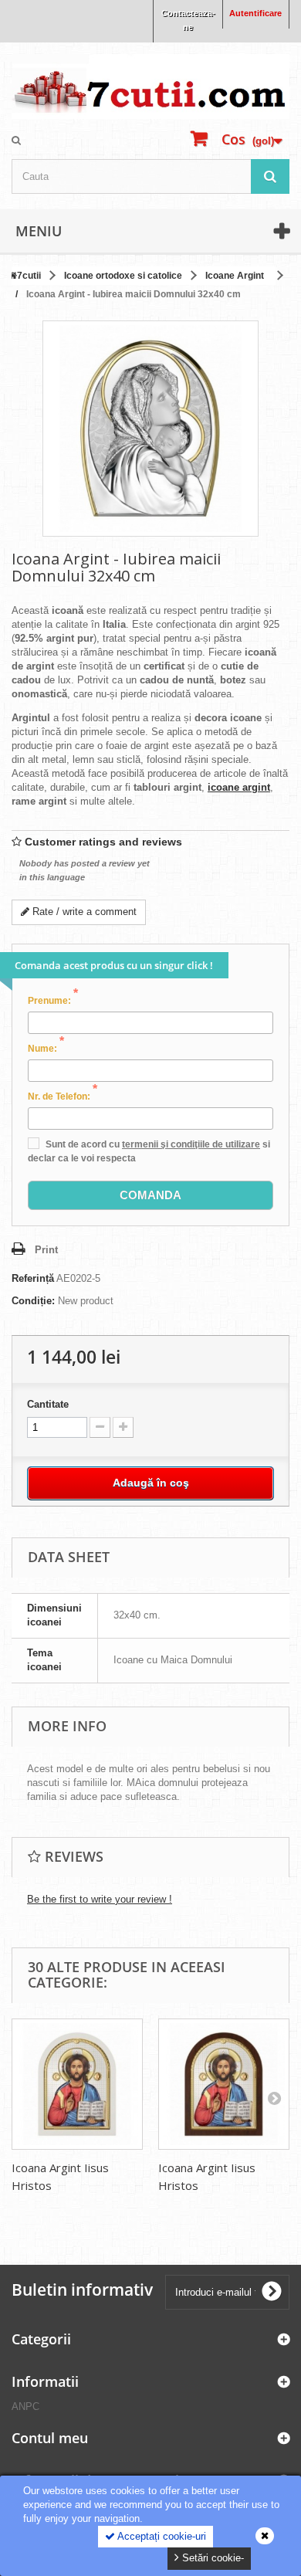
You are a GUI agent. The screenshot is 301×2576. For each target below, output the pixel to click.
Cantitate (48, 1404)
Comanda (150, 1195)
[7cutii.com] (150, 86)
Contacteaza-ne (188, 20)
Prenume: (53, 1000)
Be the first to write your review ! (100, 1899)
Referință (33, 1278)
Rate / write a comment (83, 912)
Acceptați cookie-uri (161, 2536)
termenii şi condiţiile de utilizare (191, 1144)
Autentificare (255, 13)
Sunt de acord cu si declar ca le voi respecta (149, 1151)
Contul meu (50, 2438)
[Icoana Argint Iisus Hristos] (77, 2084)
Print (46, 1250)
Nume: (46, 1048)
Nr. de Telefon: (63, 1096)
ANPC (25, 2407)
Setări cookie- (211, 2558)
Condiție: (33, 1301)
